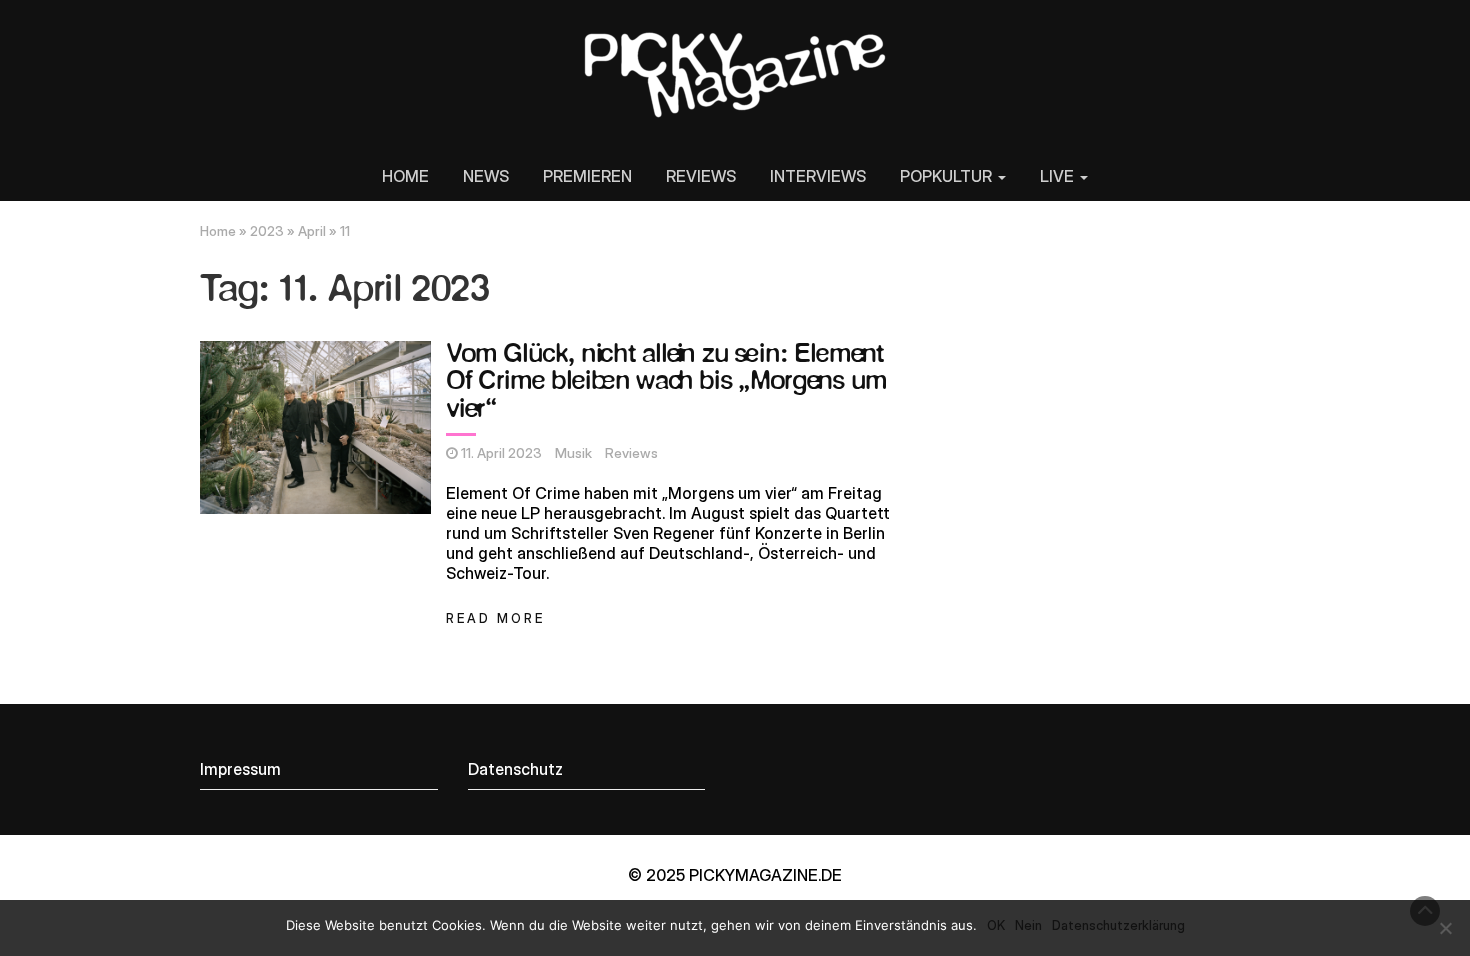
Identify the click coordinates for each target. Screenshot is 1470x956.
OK (996, 925)
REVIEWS (701, 176)
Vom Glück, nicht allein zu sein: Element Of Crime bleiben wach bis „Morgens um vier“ (666, 382)
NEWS (486, 176)
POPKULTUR (948, 176)
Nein (1028, 925)
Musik (573, 453)
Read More (495, 618)
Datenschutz (515, 769)
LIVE (1059, 176)
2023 (267, 231)
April (312, 231)
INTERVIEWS (818, 176)
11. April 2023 (501, 453)
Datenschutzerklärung (1118, 925)
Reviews (631, 453)
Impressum (240, 769)
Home (218, 231)
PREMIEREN (587, 176)
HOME (405, 176)
